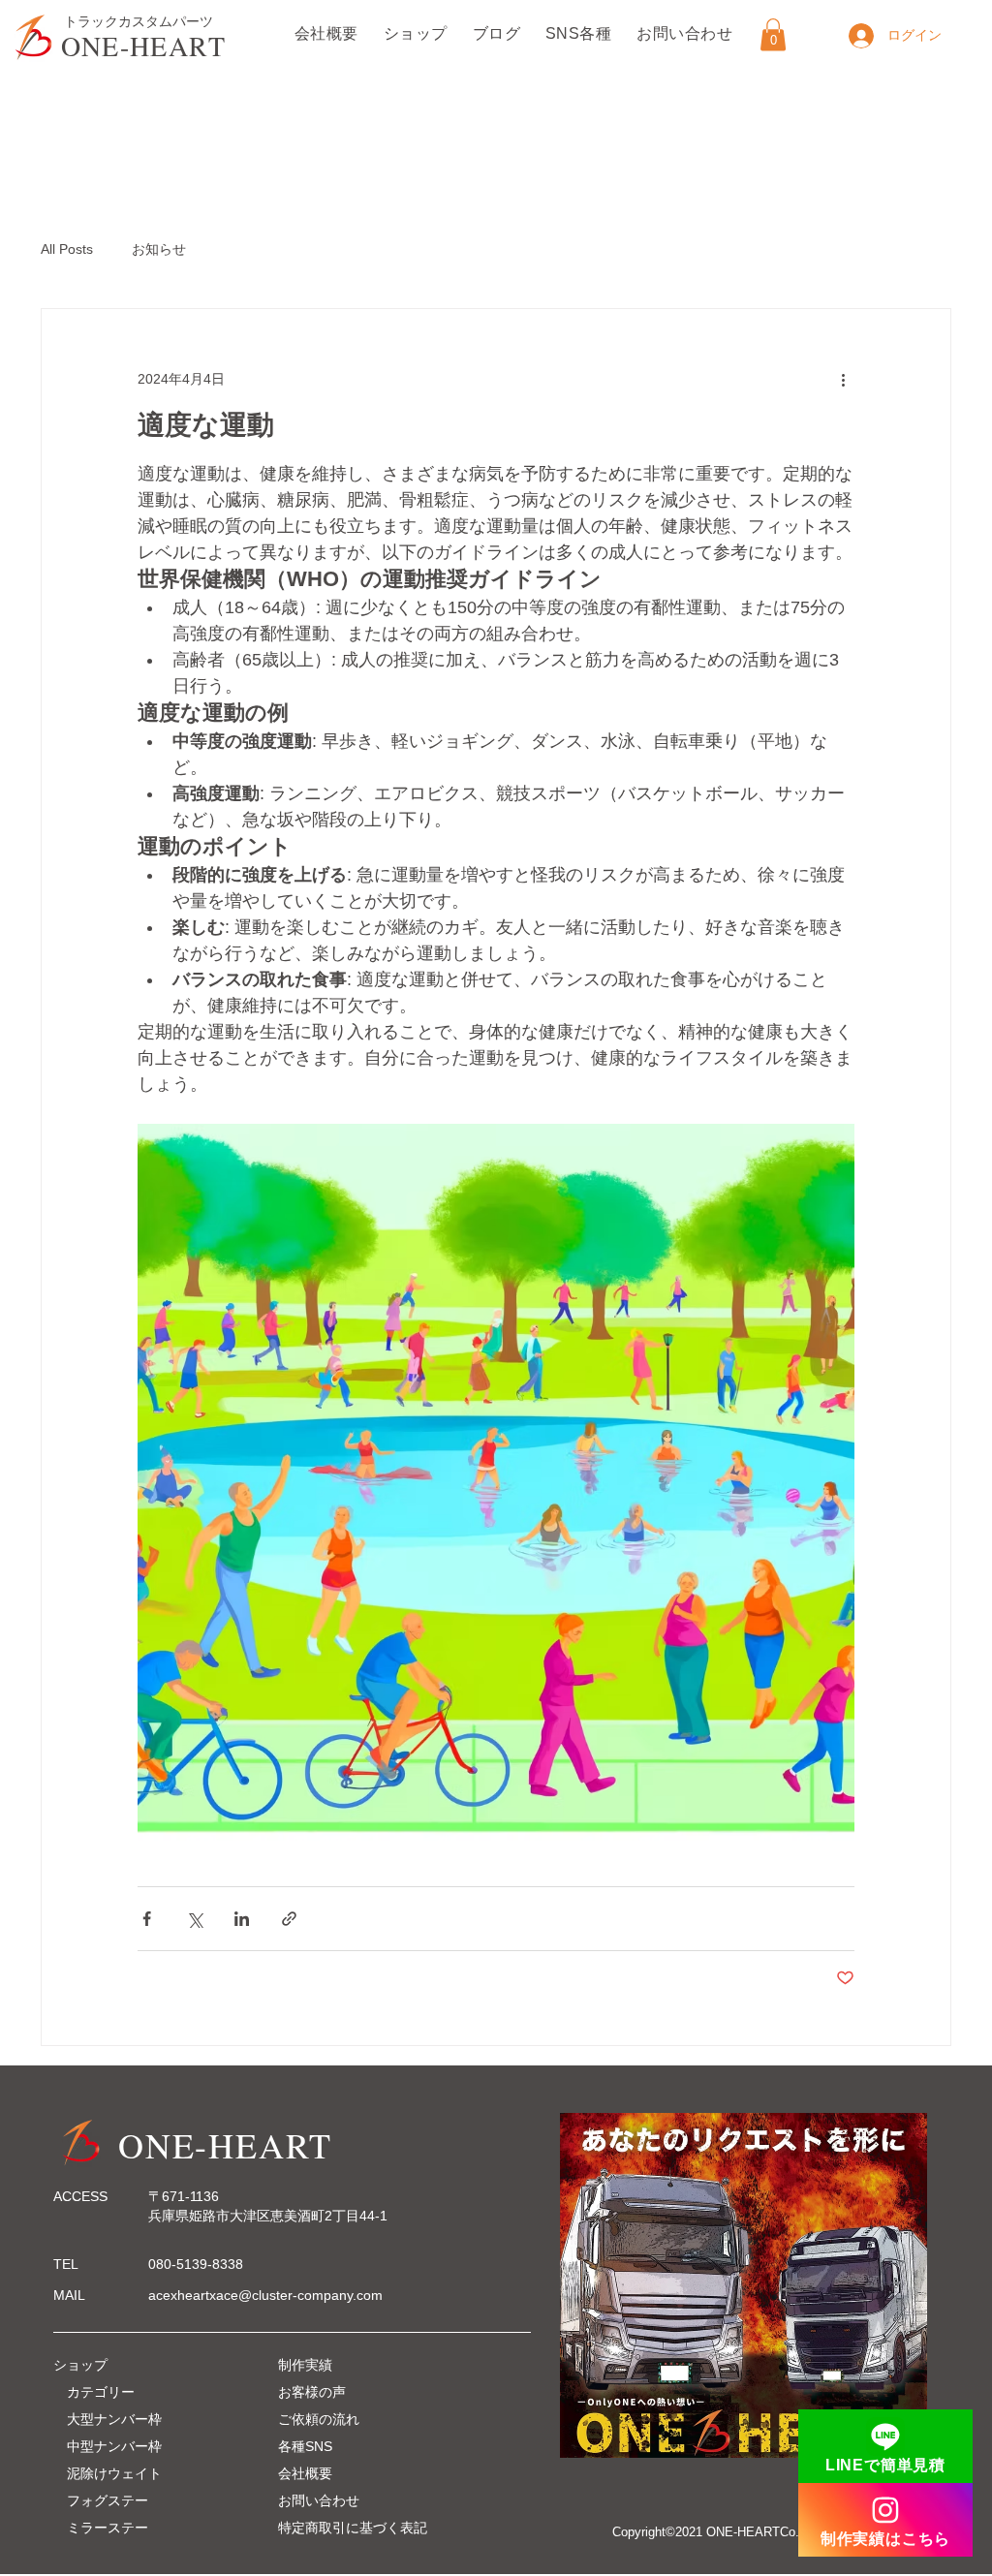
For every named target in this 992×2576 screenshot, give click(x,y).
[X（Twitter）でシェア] (194, 1919)
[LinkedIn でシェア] (242, 1919)
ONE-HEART (144, 46)
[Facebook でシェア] (147, 1919)
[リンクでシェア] (289, 1919)
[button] (773, 34)
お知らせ (159, 249)
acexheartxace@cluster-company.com (265, 2295)
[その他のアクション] (843, 379)
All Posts (67, 249)
